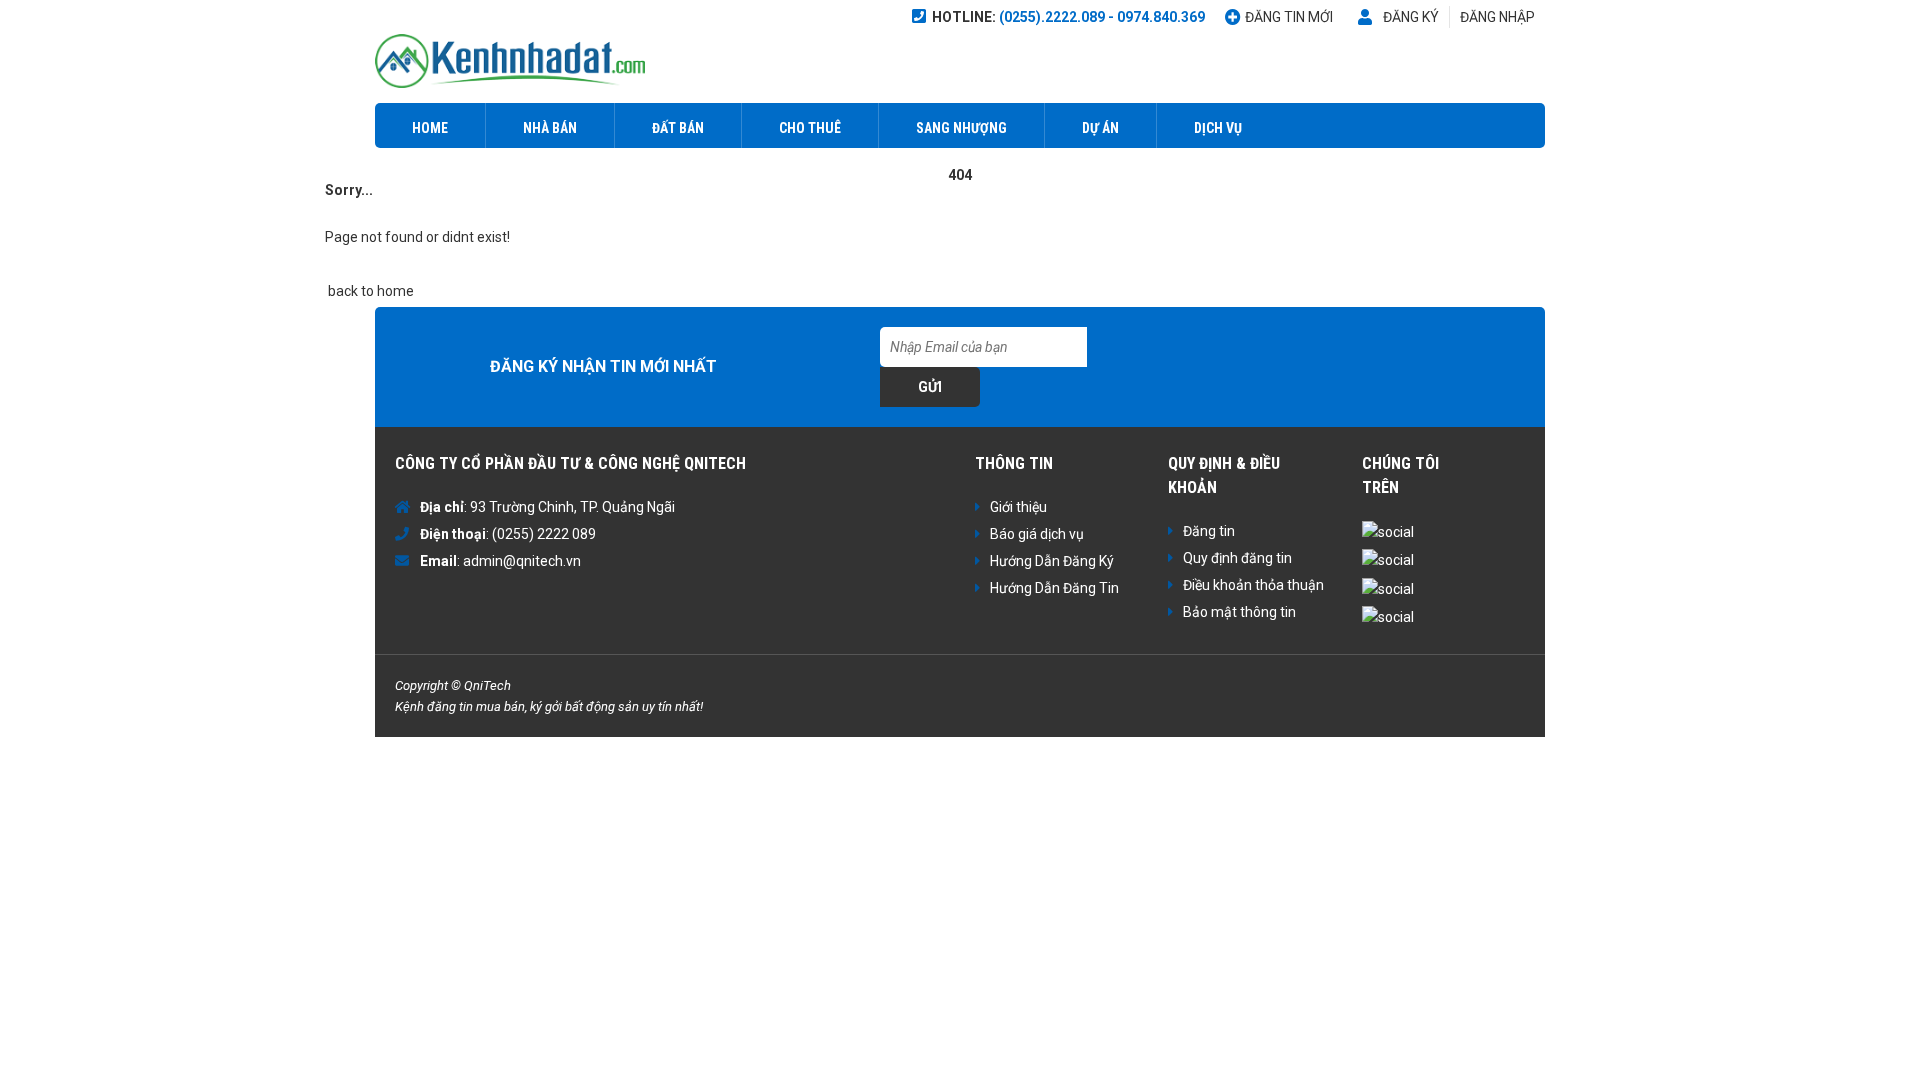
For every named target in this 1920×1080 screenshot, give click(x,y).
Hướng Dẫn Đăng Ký (1052, 561)
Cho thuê (810, 128)
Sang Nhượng (961, 128)
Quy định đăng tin (1237, 558)
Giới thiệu (1018, 507)
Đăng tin (1209, 531)
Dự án (1100, 128)
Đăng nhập (1497, 17)
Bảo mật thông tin (1239, 612)
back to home (369, 291)
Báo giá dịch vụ (1037, 534)
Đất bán (678, 128)
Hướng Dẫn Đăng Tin (1054, 588)
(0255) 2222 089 (544, 534)
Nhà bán (550, 128)
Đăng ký (1411, 17)
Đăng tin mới (1289, 17)
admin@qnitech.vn (522, 561)
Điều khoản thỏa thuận (1253, 585)
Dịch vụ (1218, 128)
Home (430, 128)
